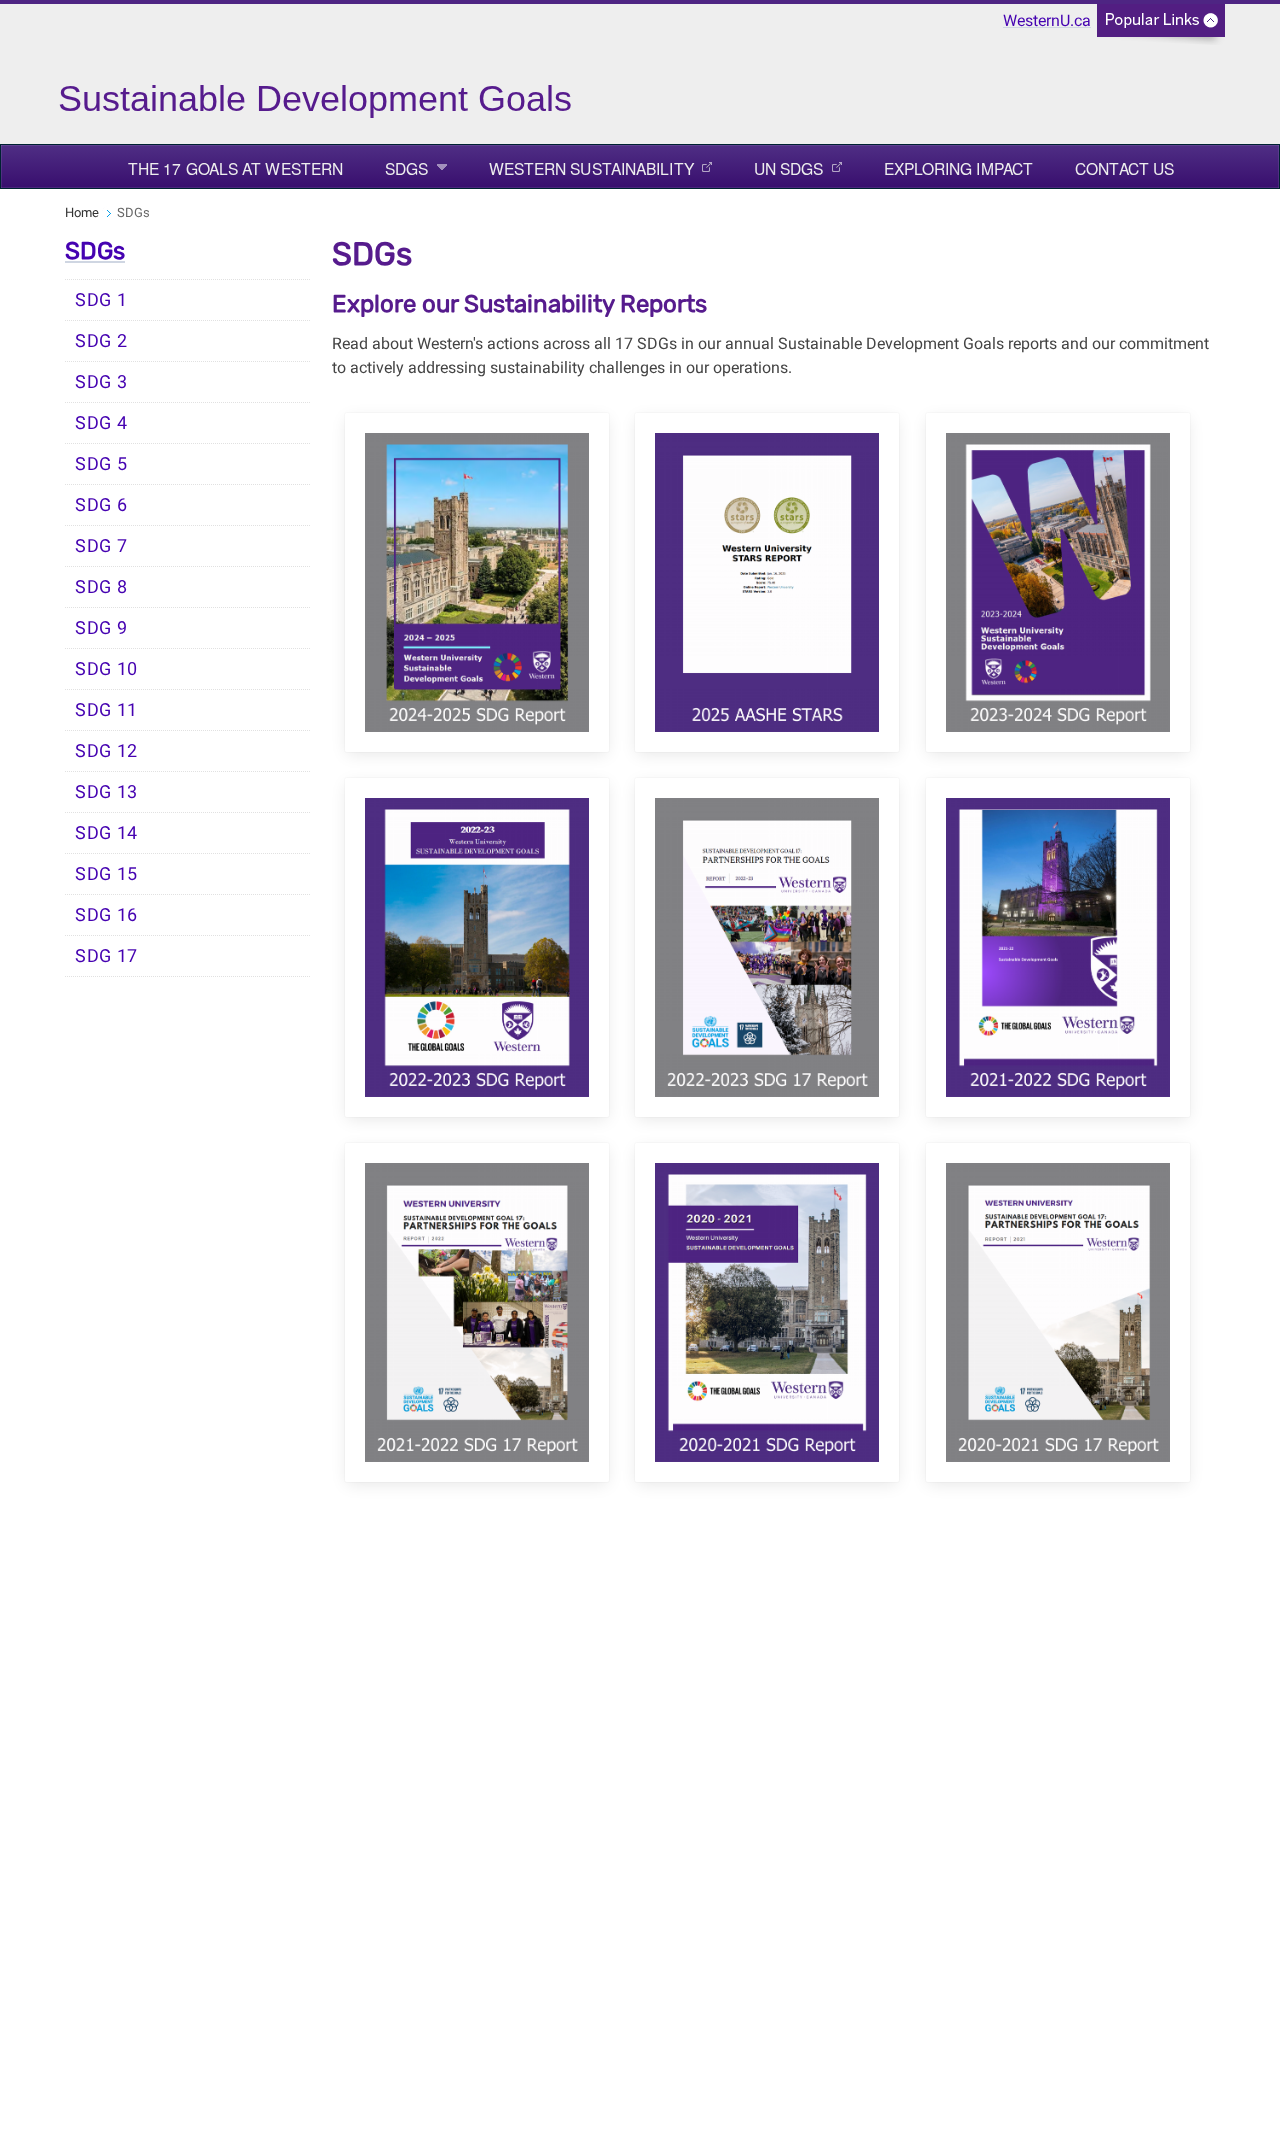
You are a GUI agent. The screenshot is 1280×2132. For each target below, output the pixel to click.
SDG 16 (106, 915)
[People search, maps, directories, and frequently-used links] (1161, 26)
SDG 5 (101, 464)
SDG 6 (101, 505)
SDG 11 (106, 710)
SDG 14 (106, 833)
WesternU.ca (1047, 20)
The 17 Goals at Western (235, 168)
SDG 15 (106, 874)
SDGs (406, 168)
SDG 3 (101, 382)
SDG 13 (106, 792)
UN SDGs (789, 168)
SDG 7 (101, 546)
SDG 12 (106, 751)
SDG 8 (101, 587)
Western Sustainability (591, 168)
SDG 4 (101, 423)
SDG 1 (101, 300)
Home (82, 212)
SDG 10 (106, 669)
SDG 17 (106, 956)
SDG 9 (101, 628)
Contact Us (1124, 168)
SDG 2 (101, 341)
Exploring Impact (959, 168)
